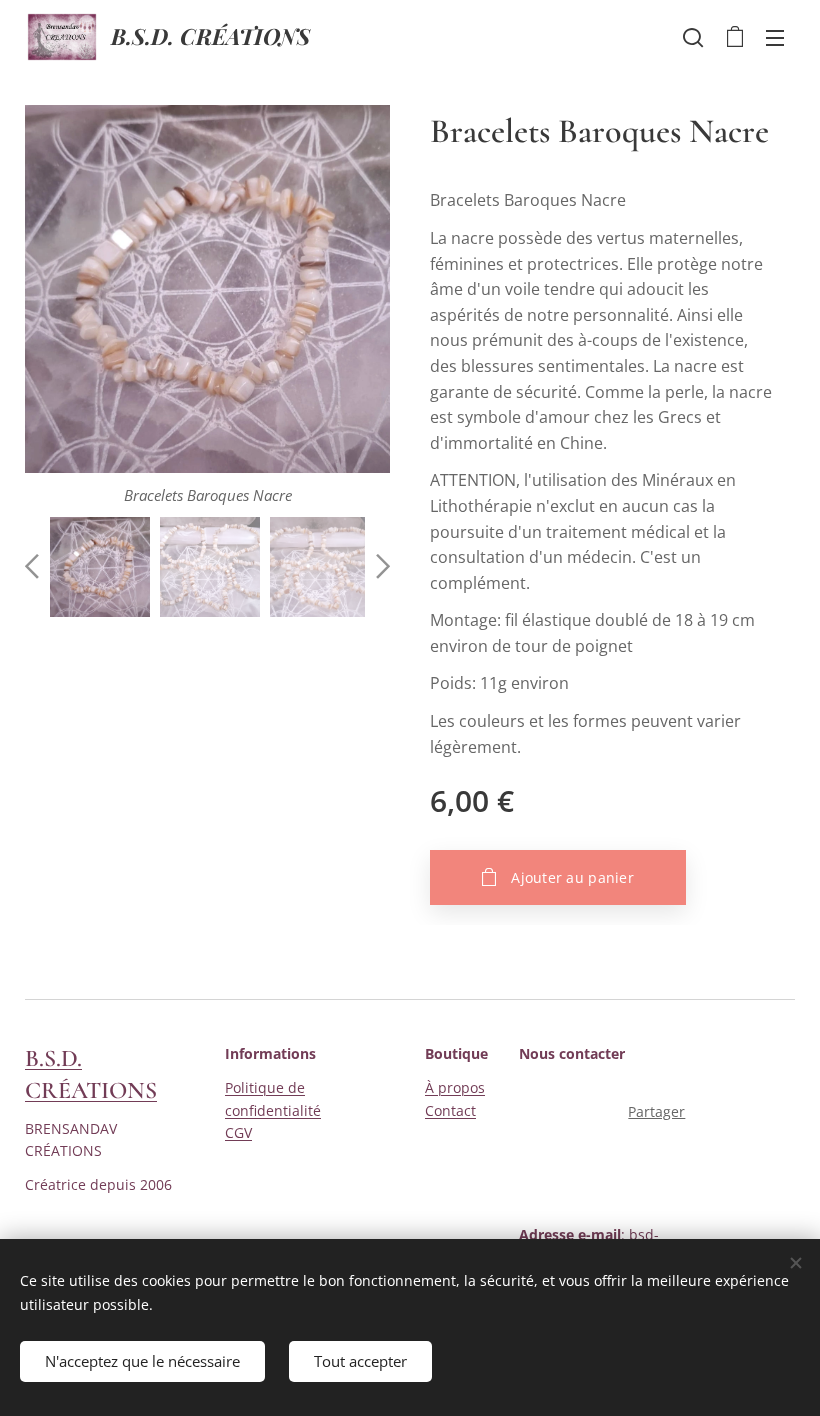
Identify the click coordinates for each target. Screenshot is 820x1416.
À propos (455, 1087)
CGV (238, 1132)
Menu (775, 37)
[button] (693, 37)
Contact (450, 1110)
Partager (656, 1111)
